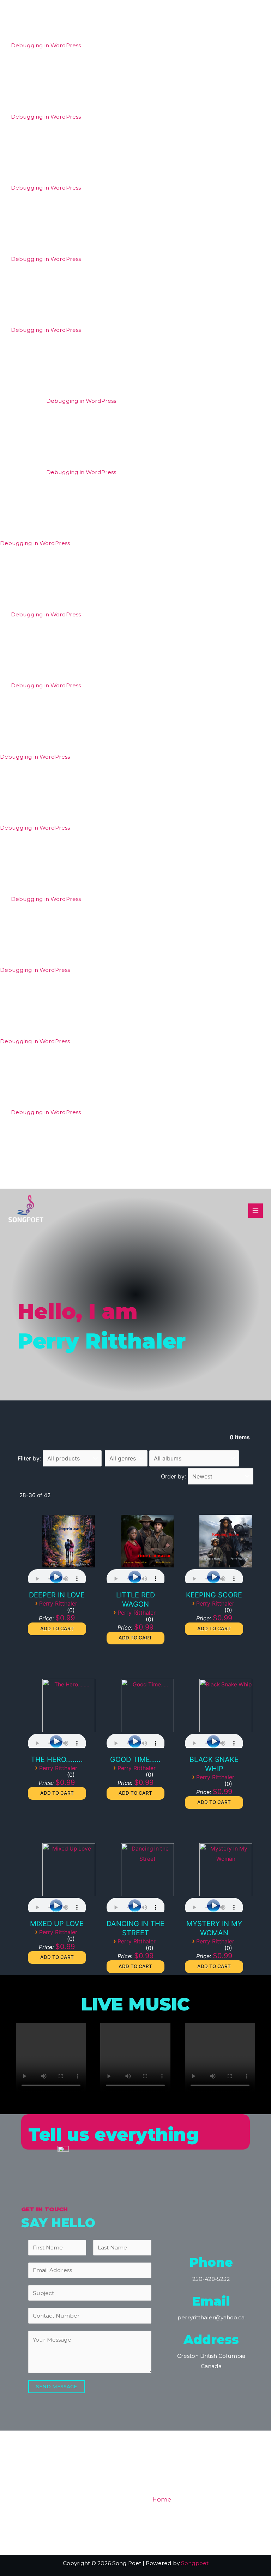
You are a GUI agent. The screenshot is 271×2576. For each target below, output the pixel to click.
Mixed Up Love (57, 1924)
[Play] (56, 1577)
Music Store (235, 2499)
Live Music (165, 2514)
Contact (203, 2528)
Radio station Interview (221, 2514)
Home (162, 2499)
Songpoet (195, 2563)
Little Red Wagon (135, 1600)
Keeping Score (214, 1595)
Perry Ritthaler (58, 1603)
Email (211, 2301)
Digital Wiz (194, 2499)
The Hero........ (57, 1759)
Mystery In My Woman (214, 1928)
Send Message (56, 2386)
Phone (211, 2262)
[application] (57, 1576)
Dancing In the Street (135, 1928)
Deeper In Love (57, 1595)
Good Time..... (135, 1759)
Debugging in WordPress (46, 45)
